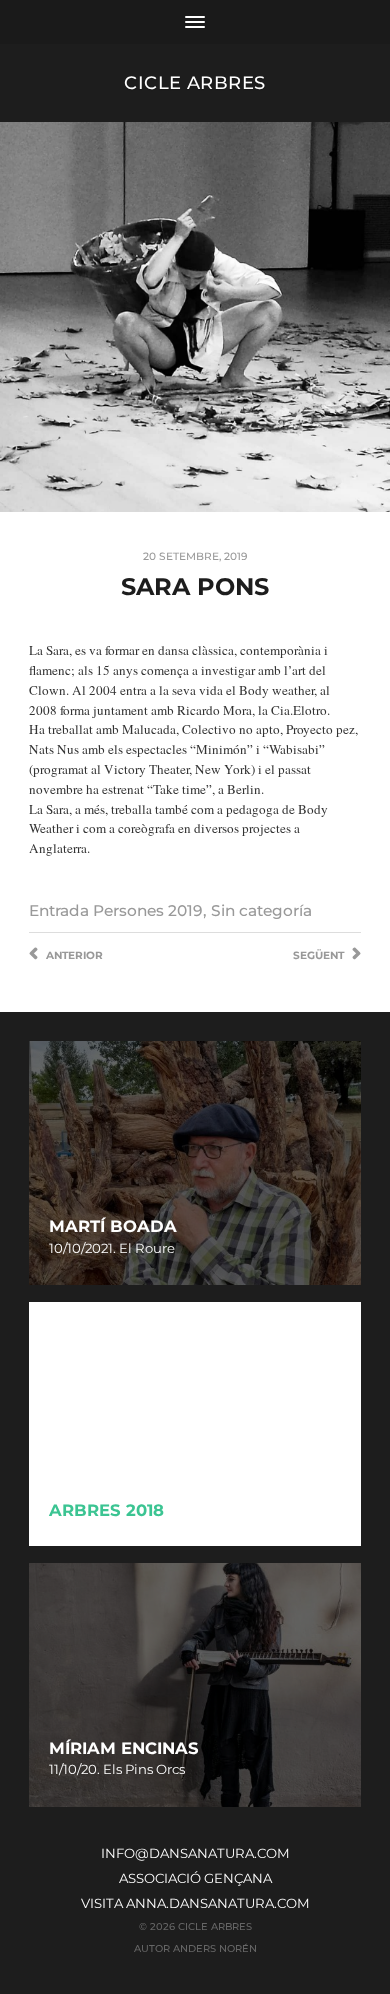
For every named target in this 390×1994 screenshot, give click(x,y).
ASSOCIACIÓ (160, 1878)
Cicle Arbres (194, 83)
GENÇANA (238, 1878)
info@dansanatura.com (195, 1853)
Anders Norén (215, 1948)
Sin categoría (261, 910)
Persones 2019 (148, 910)
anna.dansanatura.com (218, 1903)
